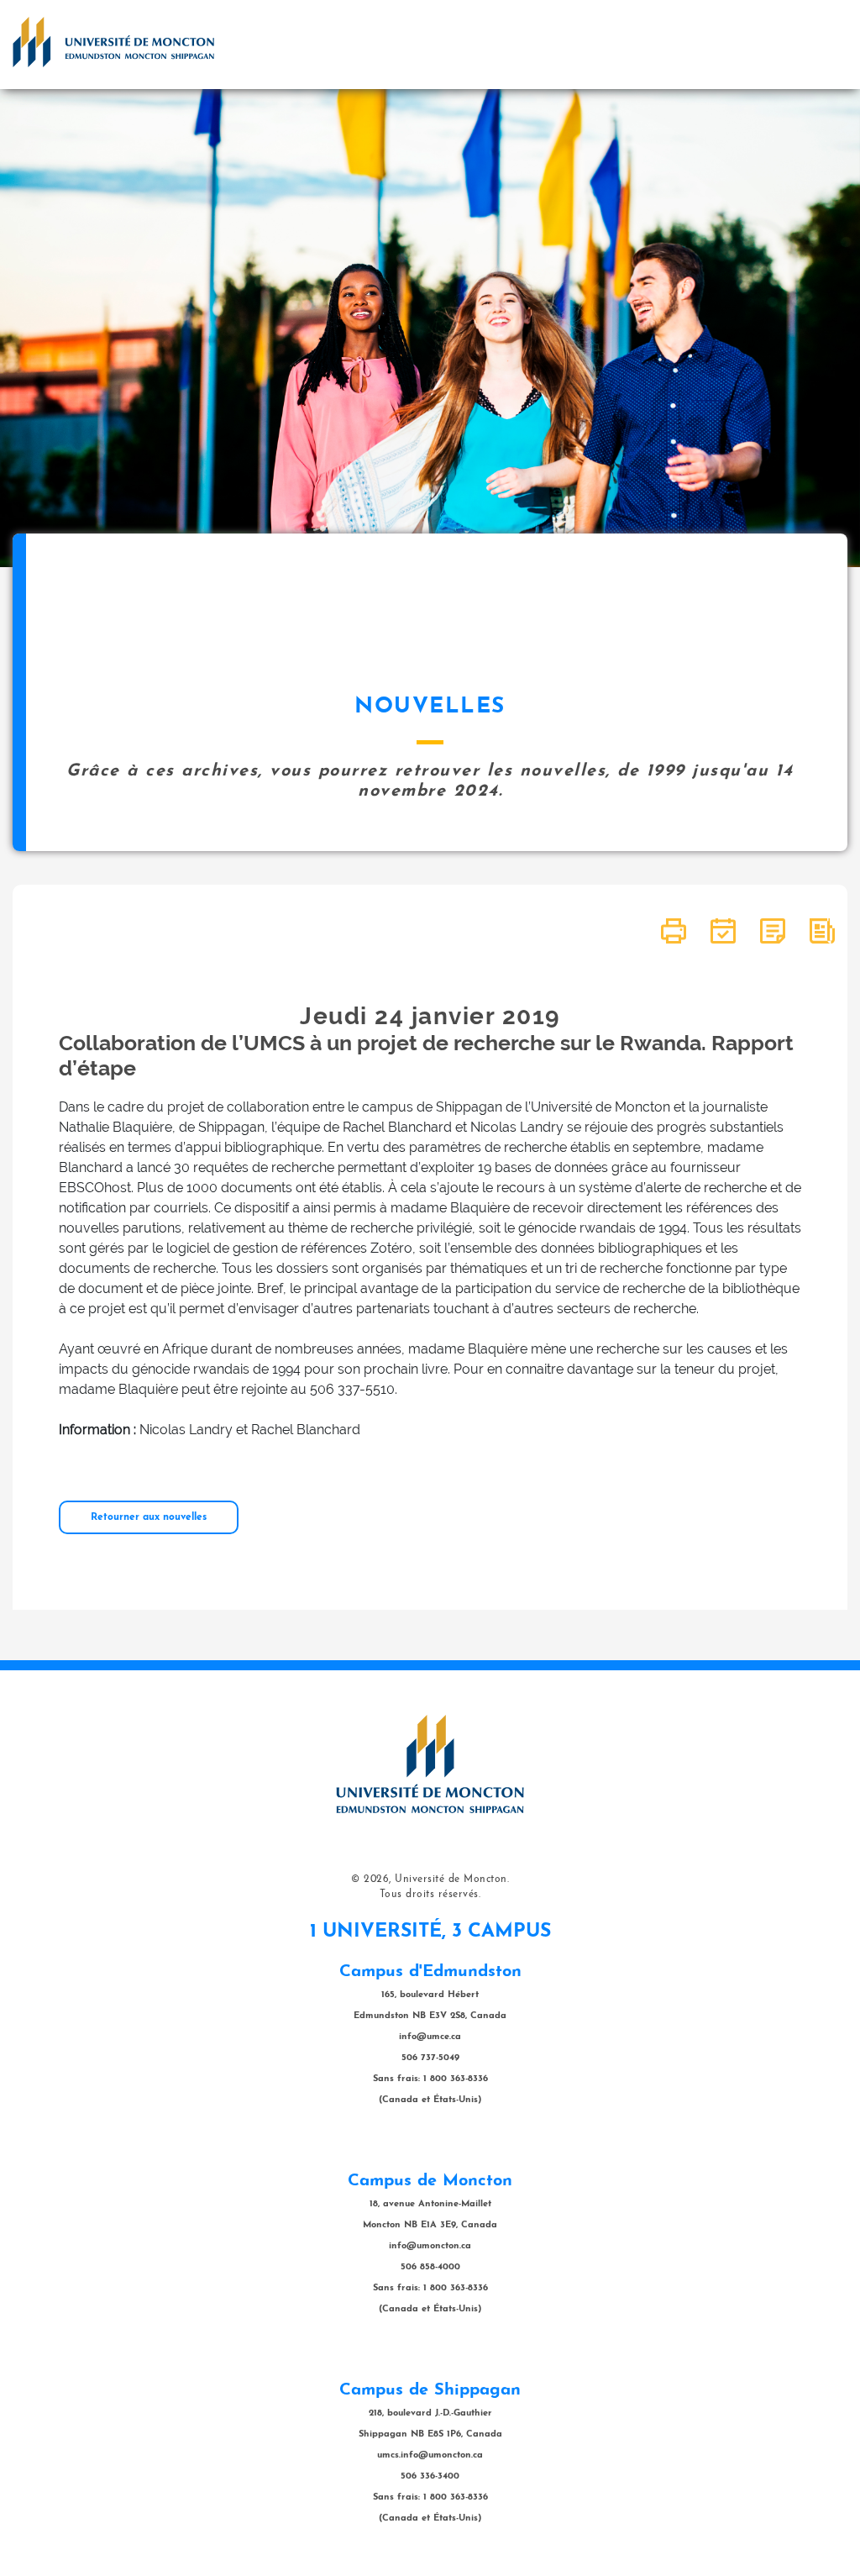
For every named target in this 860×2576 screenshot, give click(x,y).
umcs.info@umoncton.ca (430, 2455)
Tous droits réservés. (430, 1895)
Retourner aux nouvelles (149, 1517)
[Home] (113, 42)
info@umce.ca (430, 2037)
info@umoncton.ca (430, 2246)
